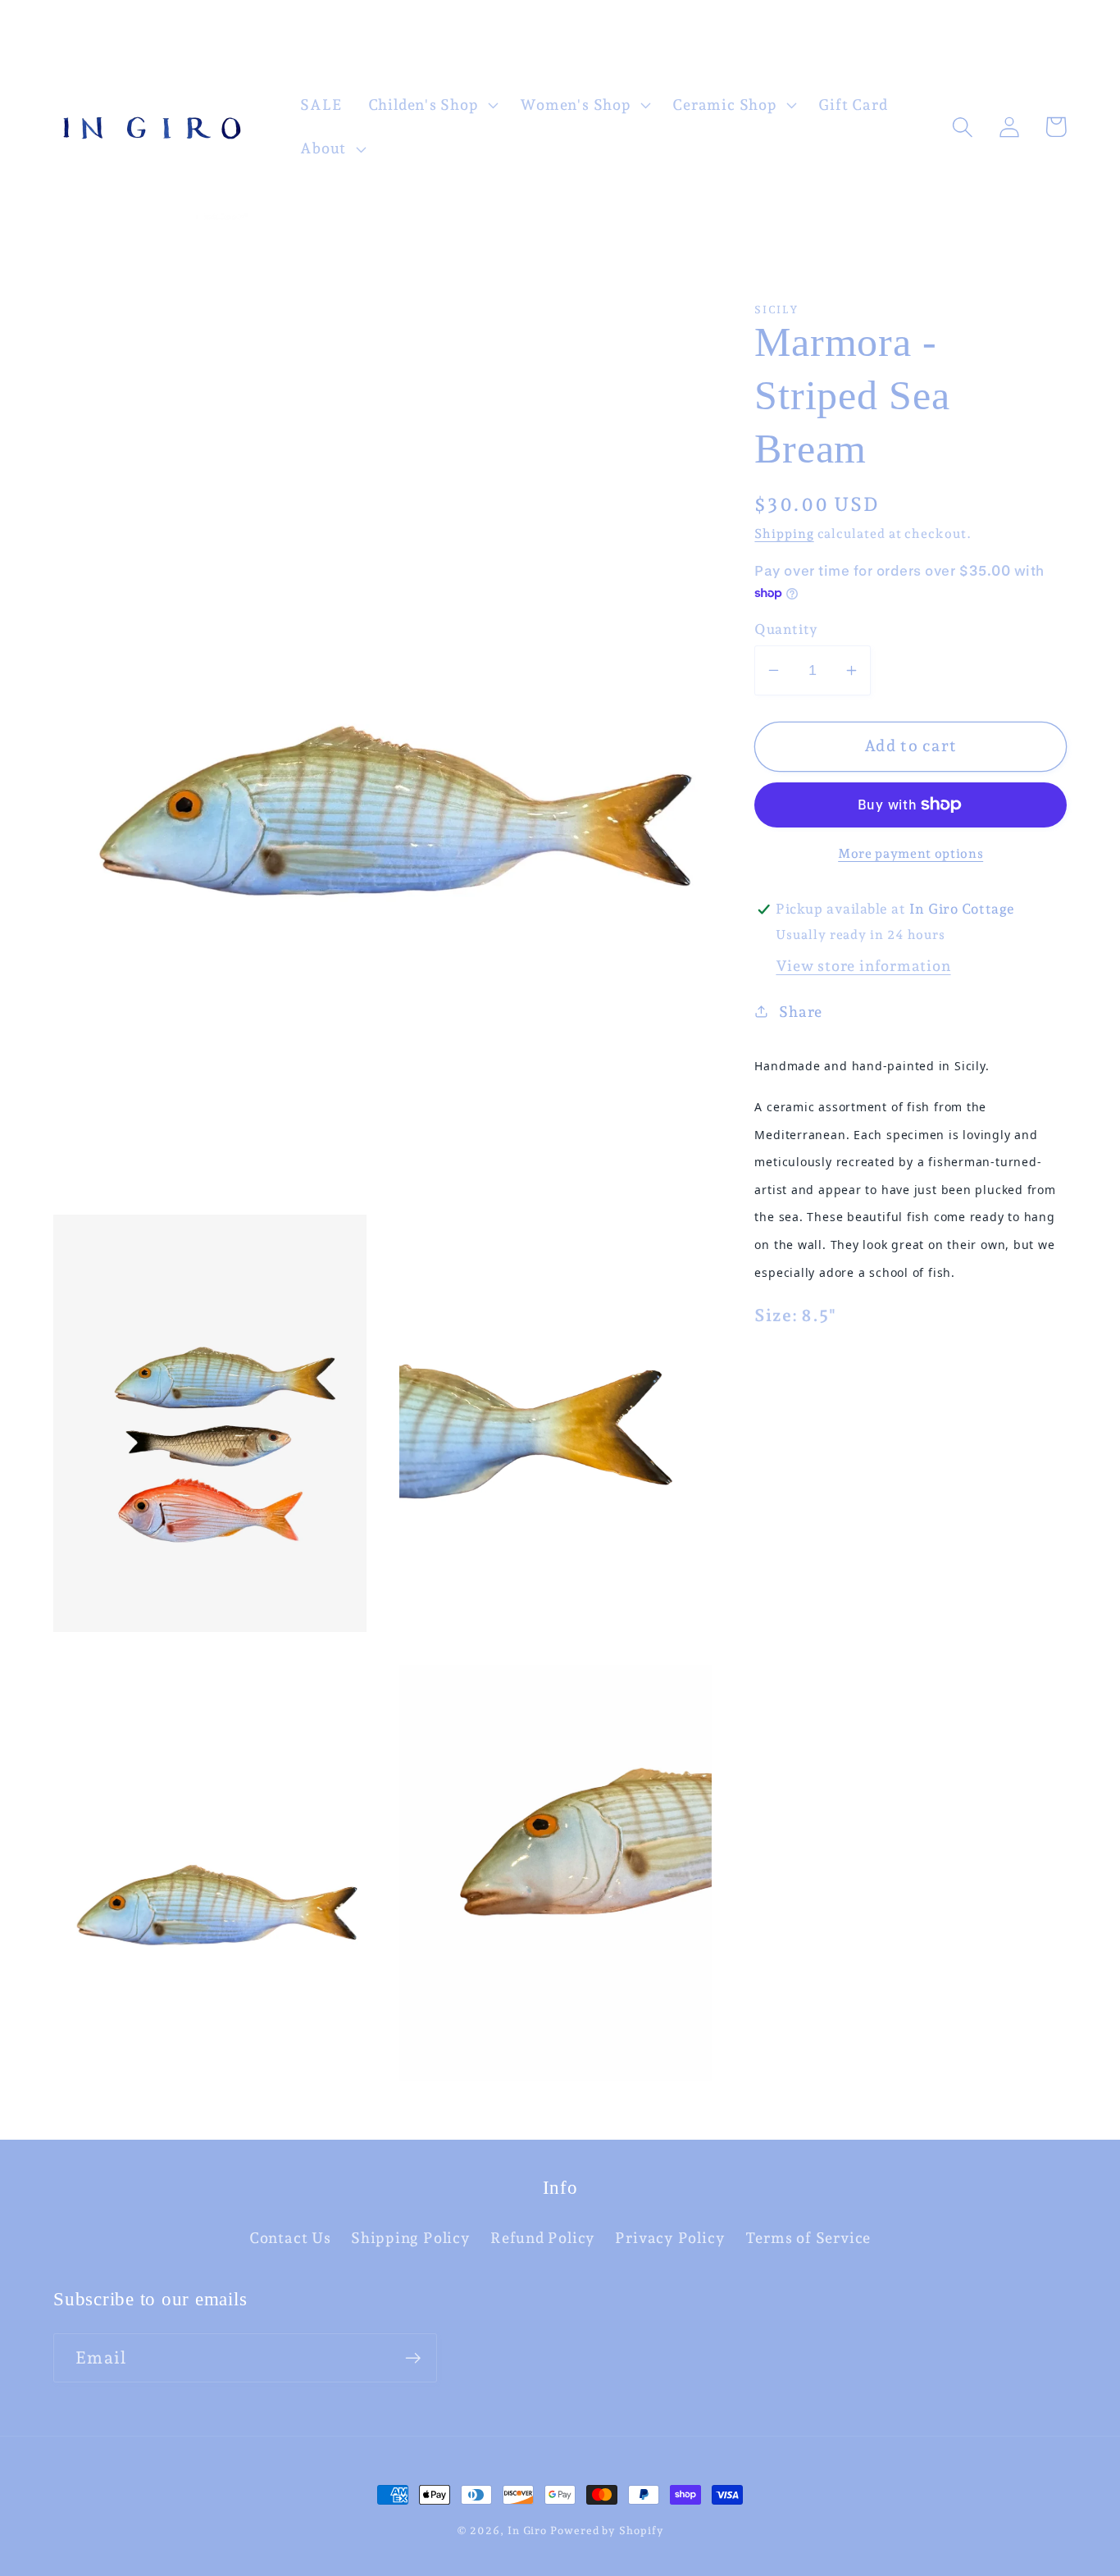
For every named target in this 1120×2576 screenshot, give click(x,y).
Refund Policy (543, 2238)
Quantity (786, 629)
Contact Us (290, 2238)
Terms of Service (808, 2238)
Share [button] (801, 1012)
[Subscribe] (413, 2358)
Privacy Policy (670, 2238)
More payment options (911, 853)
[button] (431, 105)
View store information (863, 966)
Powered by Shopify (607, 2530)
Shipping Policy (411, 2238)
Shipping (784, 533)
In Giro (527, 2530)
